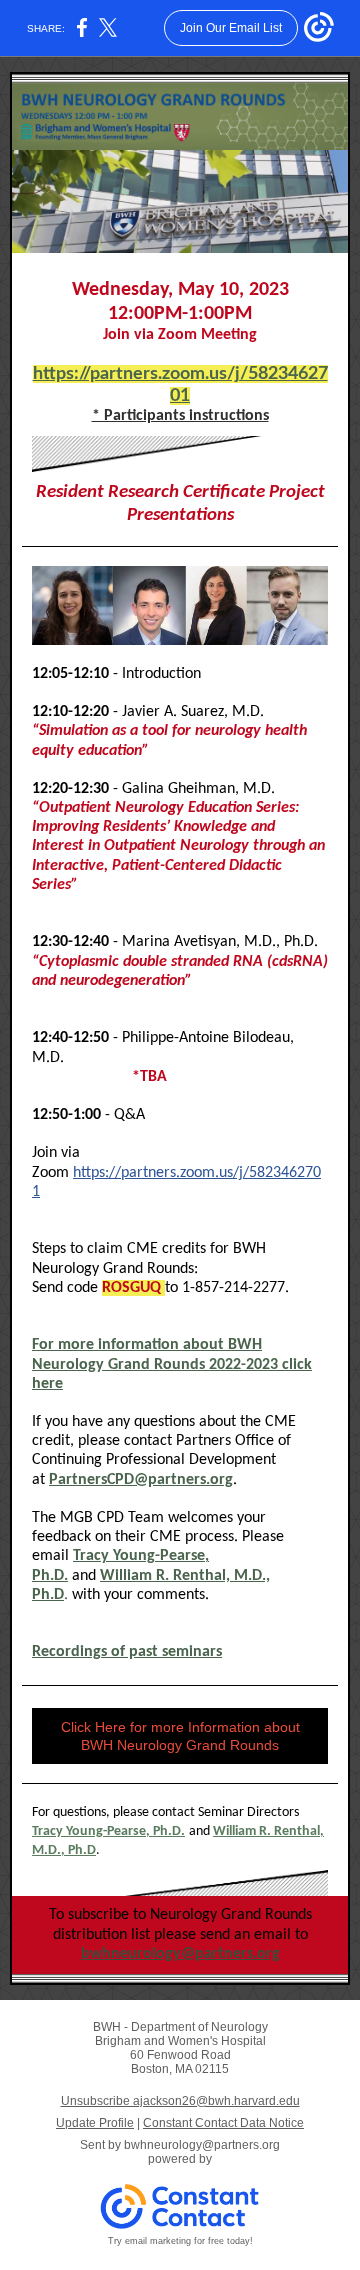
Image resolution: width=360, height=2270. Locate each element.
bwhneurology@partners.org (180, 1954)
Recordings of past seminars (127, 1652)
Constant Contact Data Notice (223, 2123)
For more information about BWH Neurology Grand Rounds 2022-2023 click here (172, 1364)
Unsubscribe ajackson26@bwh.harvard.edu (180, 2101)
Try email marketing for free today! (180, 2241)
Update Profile (95, 2123)
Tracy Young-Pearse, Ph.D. (108, 1831)
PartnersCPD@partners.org (141, 1480)
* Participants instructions (180, 416)
